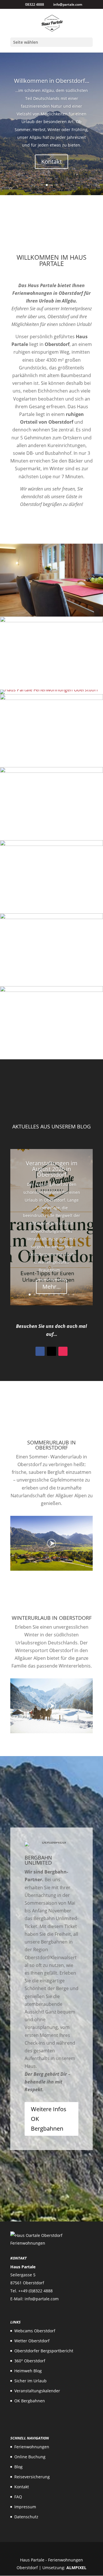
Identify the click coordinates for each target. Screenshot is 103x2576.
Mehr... (51, 1287)
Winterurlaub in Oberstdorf (52, 1618)
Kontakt (51, 162)
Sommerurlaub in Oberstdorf (51, 1445)
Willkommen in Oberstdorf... (52, 81)
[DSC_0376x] (51, 771)
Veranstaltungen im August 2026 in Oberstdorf (52, 1169)
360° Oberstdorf (30, 2361)
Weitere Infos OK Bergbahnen (49, 2119)
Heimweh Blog (28, 2371)
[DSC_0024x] (51, 621)
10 (73, 1295)
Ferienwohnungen (32, 2447)
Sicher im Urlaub (30, 2381)
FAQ (18, 2497)
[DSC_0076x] (51, 615)
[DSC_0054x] (51, 917)
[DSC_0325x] (51, 698)
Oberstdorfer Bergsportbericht (44, 2351)
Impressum (25, 2507)
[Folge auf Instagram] (63, 1351)
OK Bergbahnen (30, 2401)
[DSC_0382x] (51, 990)
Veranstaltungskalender (37, 2391)
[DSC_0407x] (49, 690)
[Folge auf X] (51, 1351)
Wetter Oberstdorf (32, 2341)
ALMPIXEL (76, 2568)
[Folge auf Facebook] (40, 1351)
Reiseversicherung (32, 2477)
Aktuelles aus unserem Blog (51, 1126)
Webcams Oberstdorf (35, 2331)
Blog (18, 2467)
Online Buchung (30, 2457)
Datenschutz (26, 2517)
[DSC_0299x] (51, 844)
